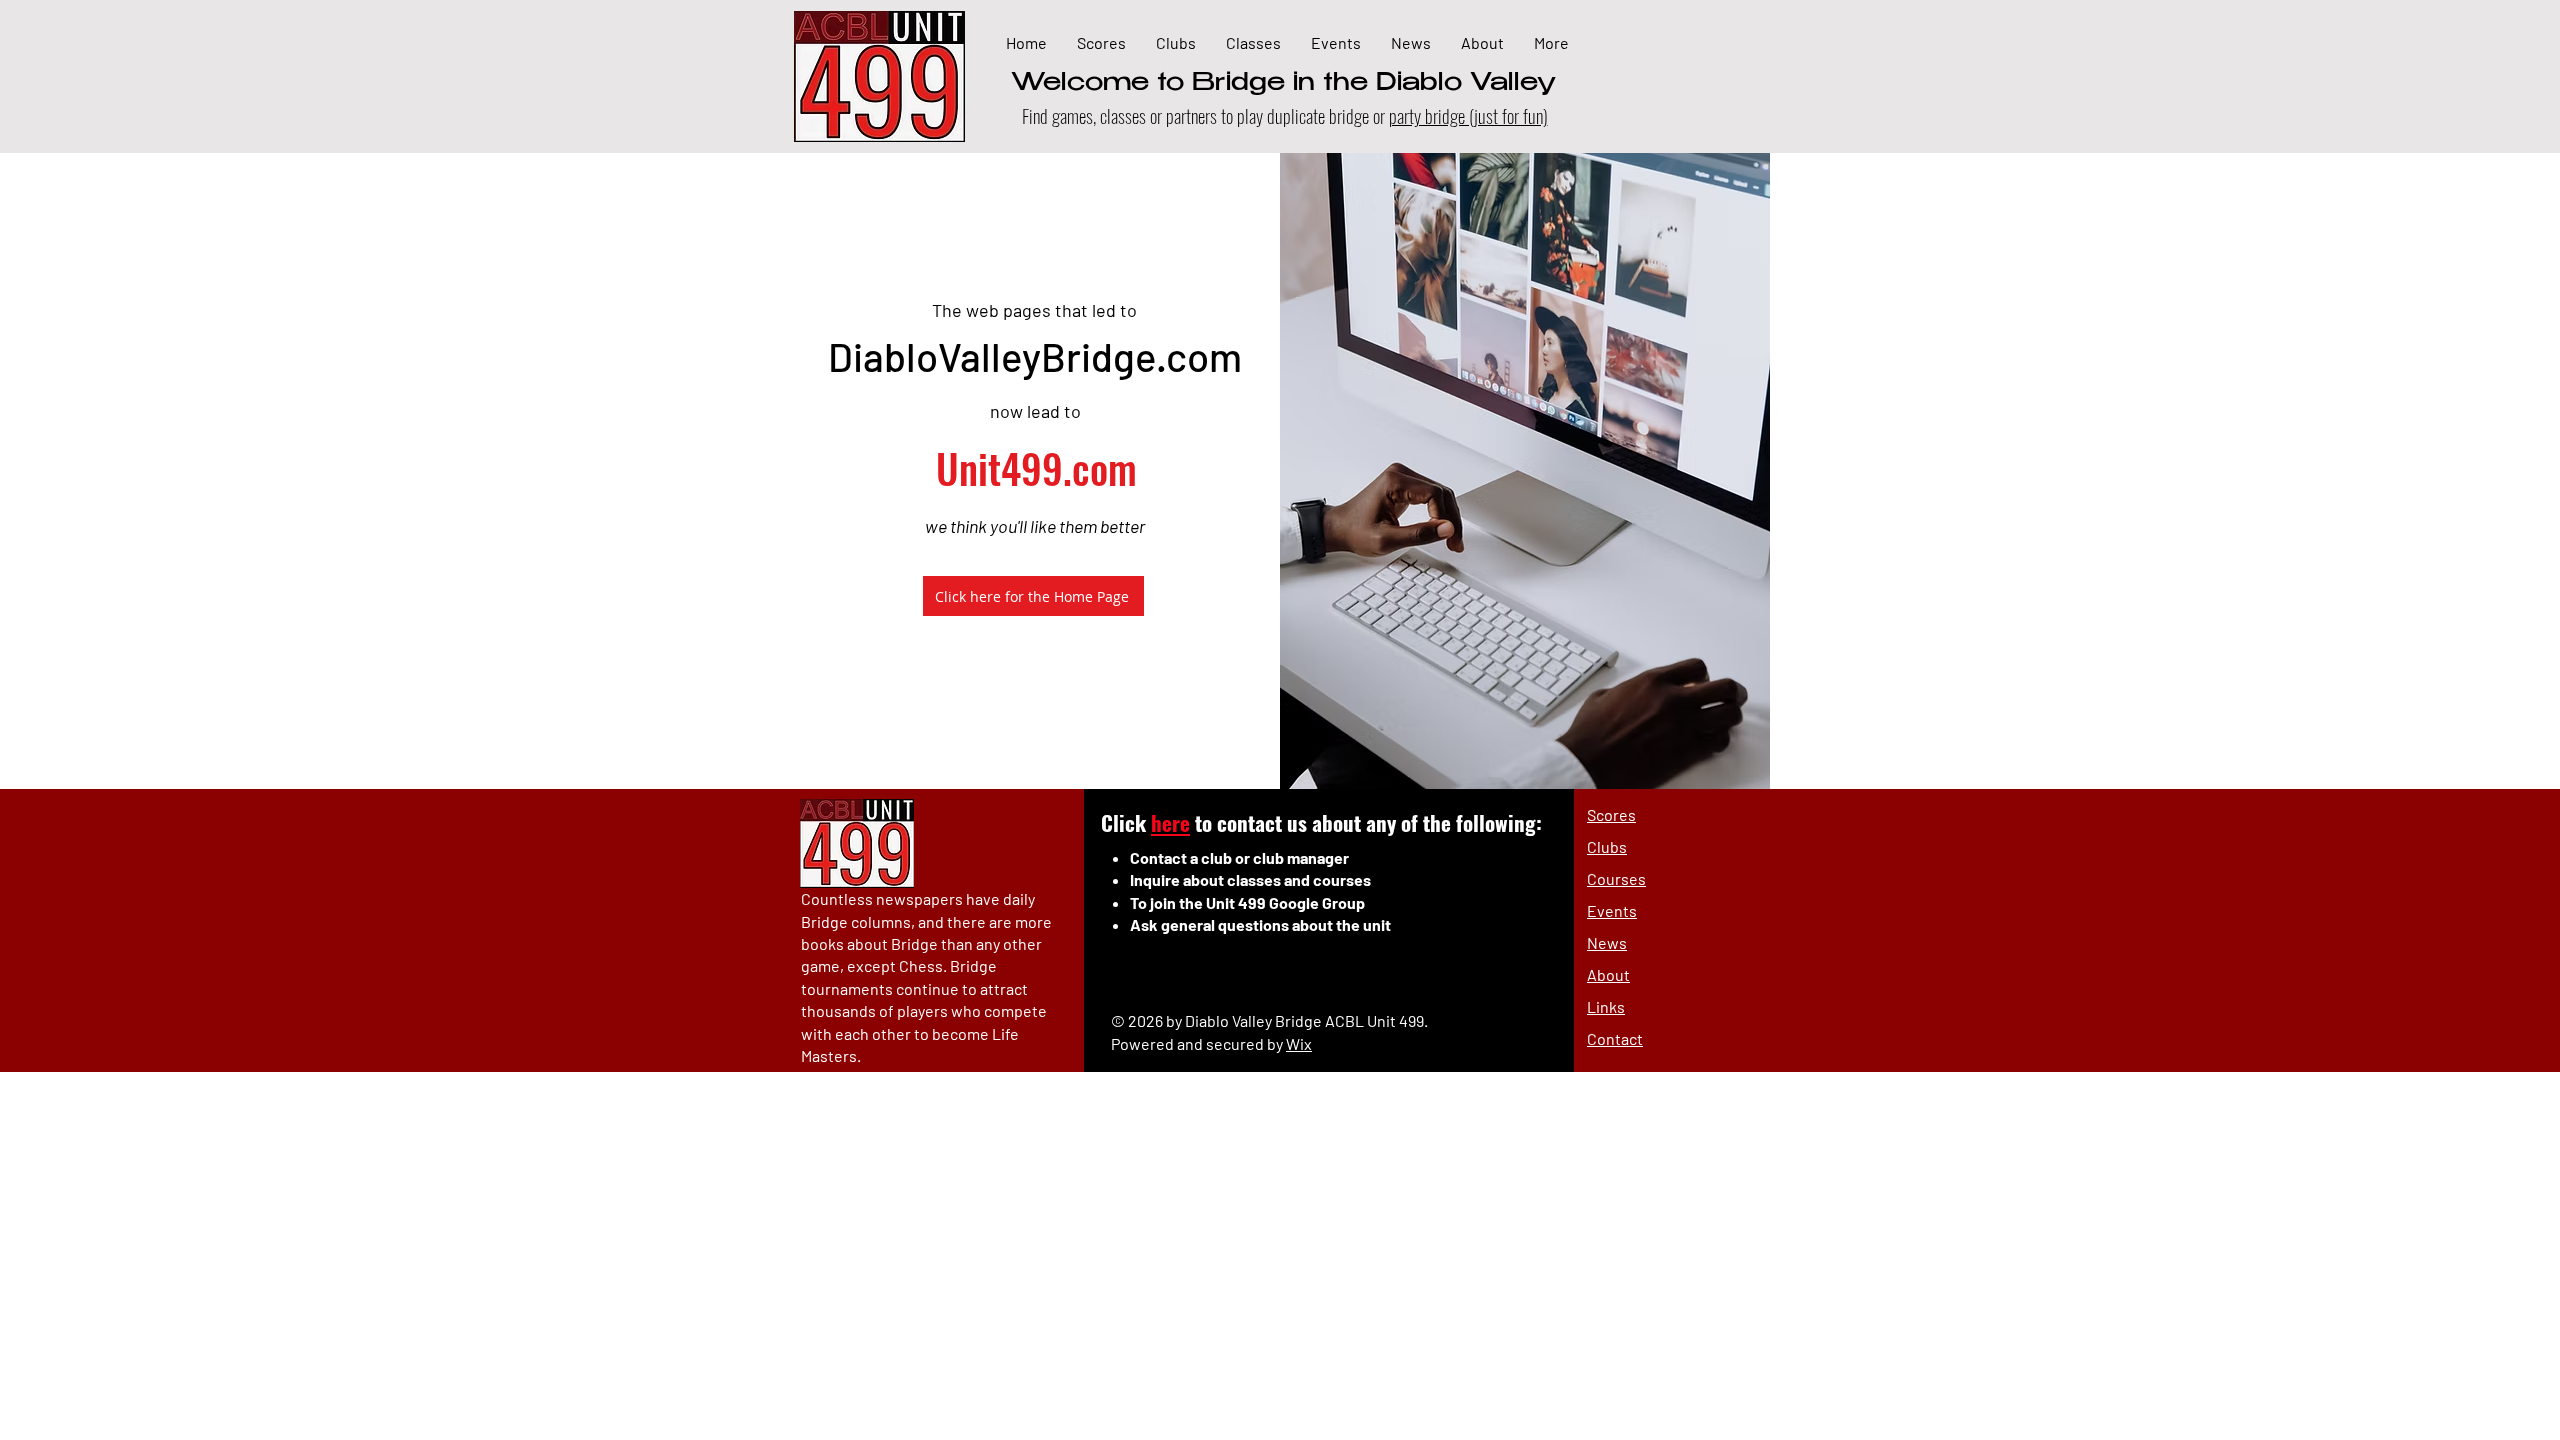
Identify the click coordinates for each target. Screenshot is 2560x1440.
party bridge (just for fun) (1468, 115)
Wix (1299, 1043)
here (1170, 822)
